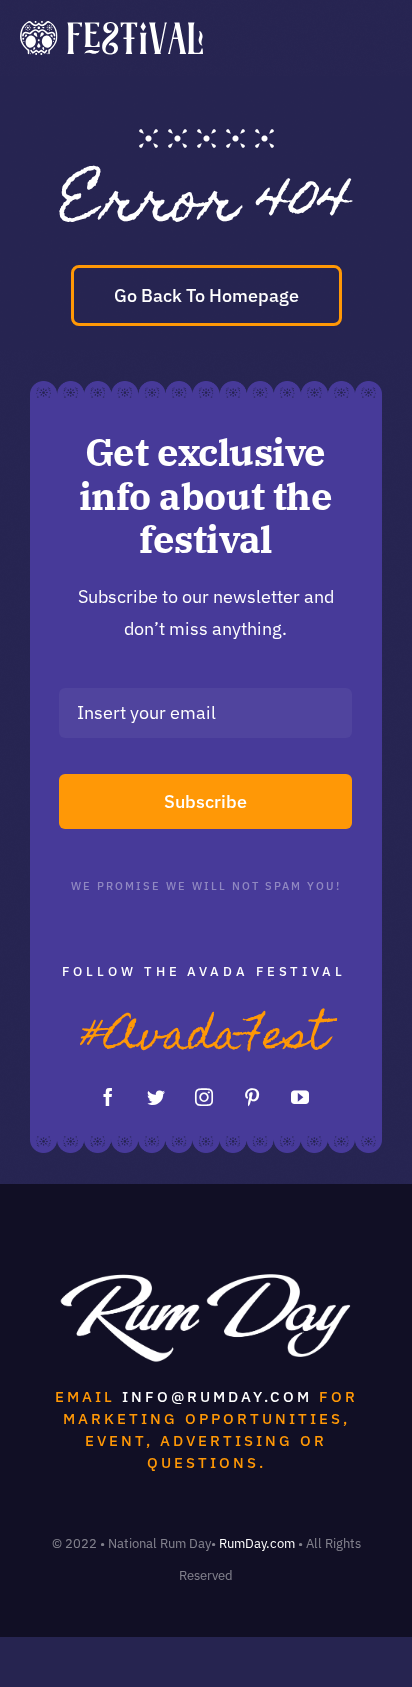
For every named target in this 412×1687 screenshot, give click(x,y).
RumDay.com (257, 1543)
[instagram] (204, 1097)
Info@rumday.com (217, 1396)
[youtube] (300, 1097)
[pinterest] (252, 1097)
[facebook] (108, 1097)
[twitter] (156, 1097)
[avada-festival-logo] (111, 29)
